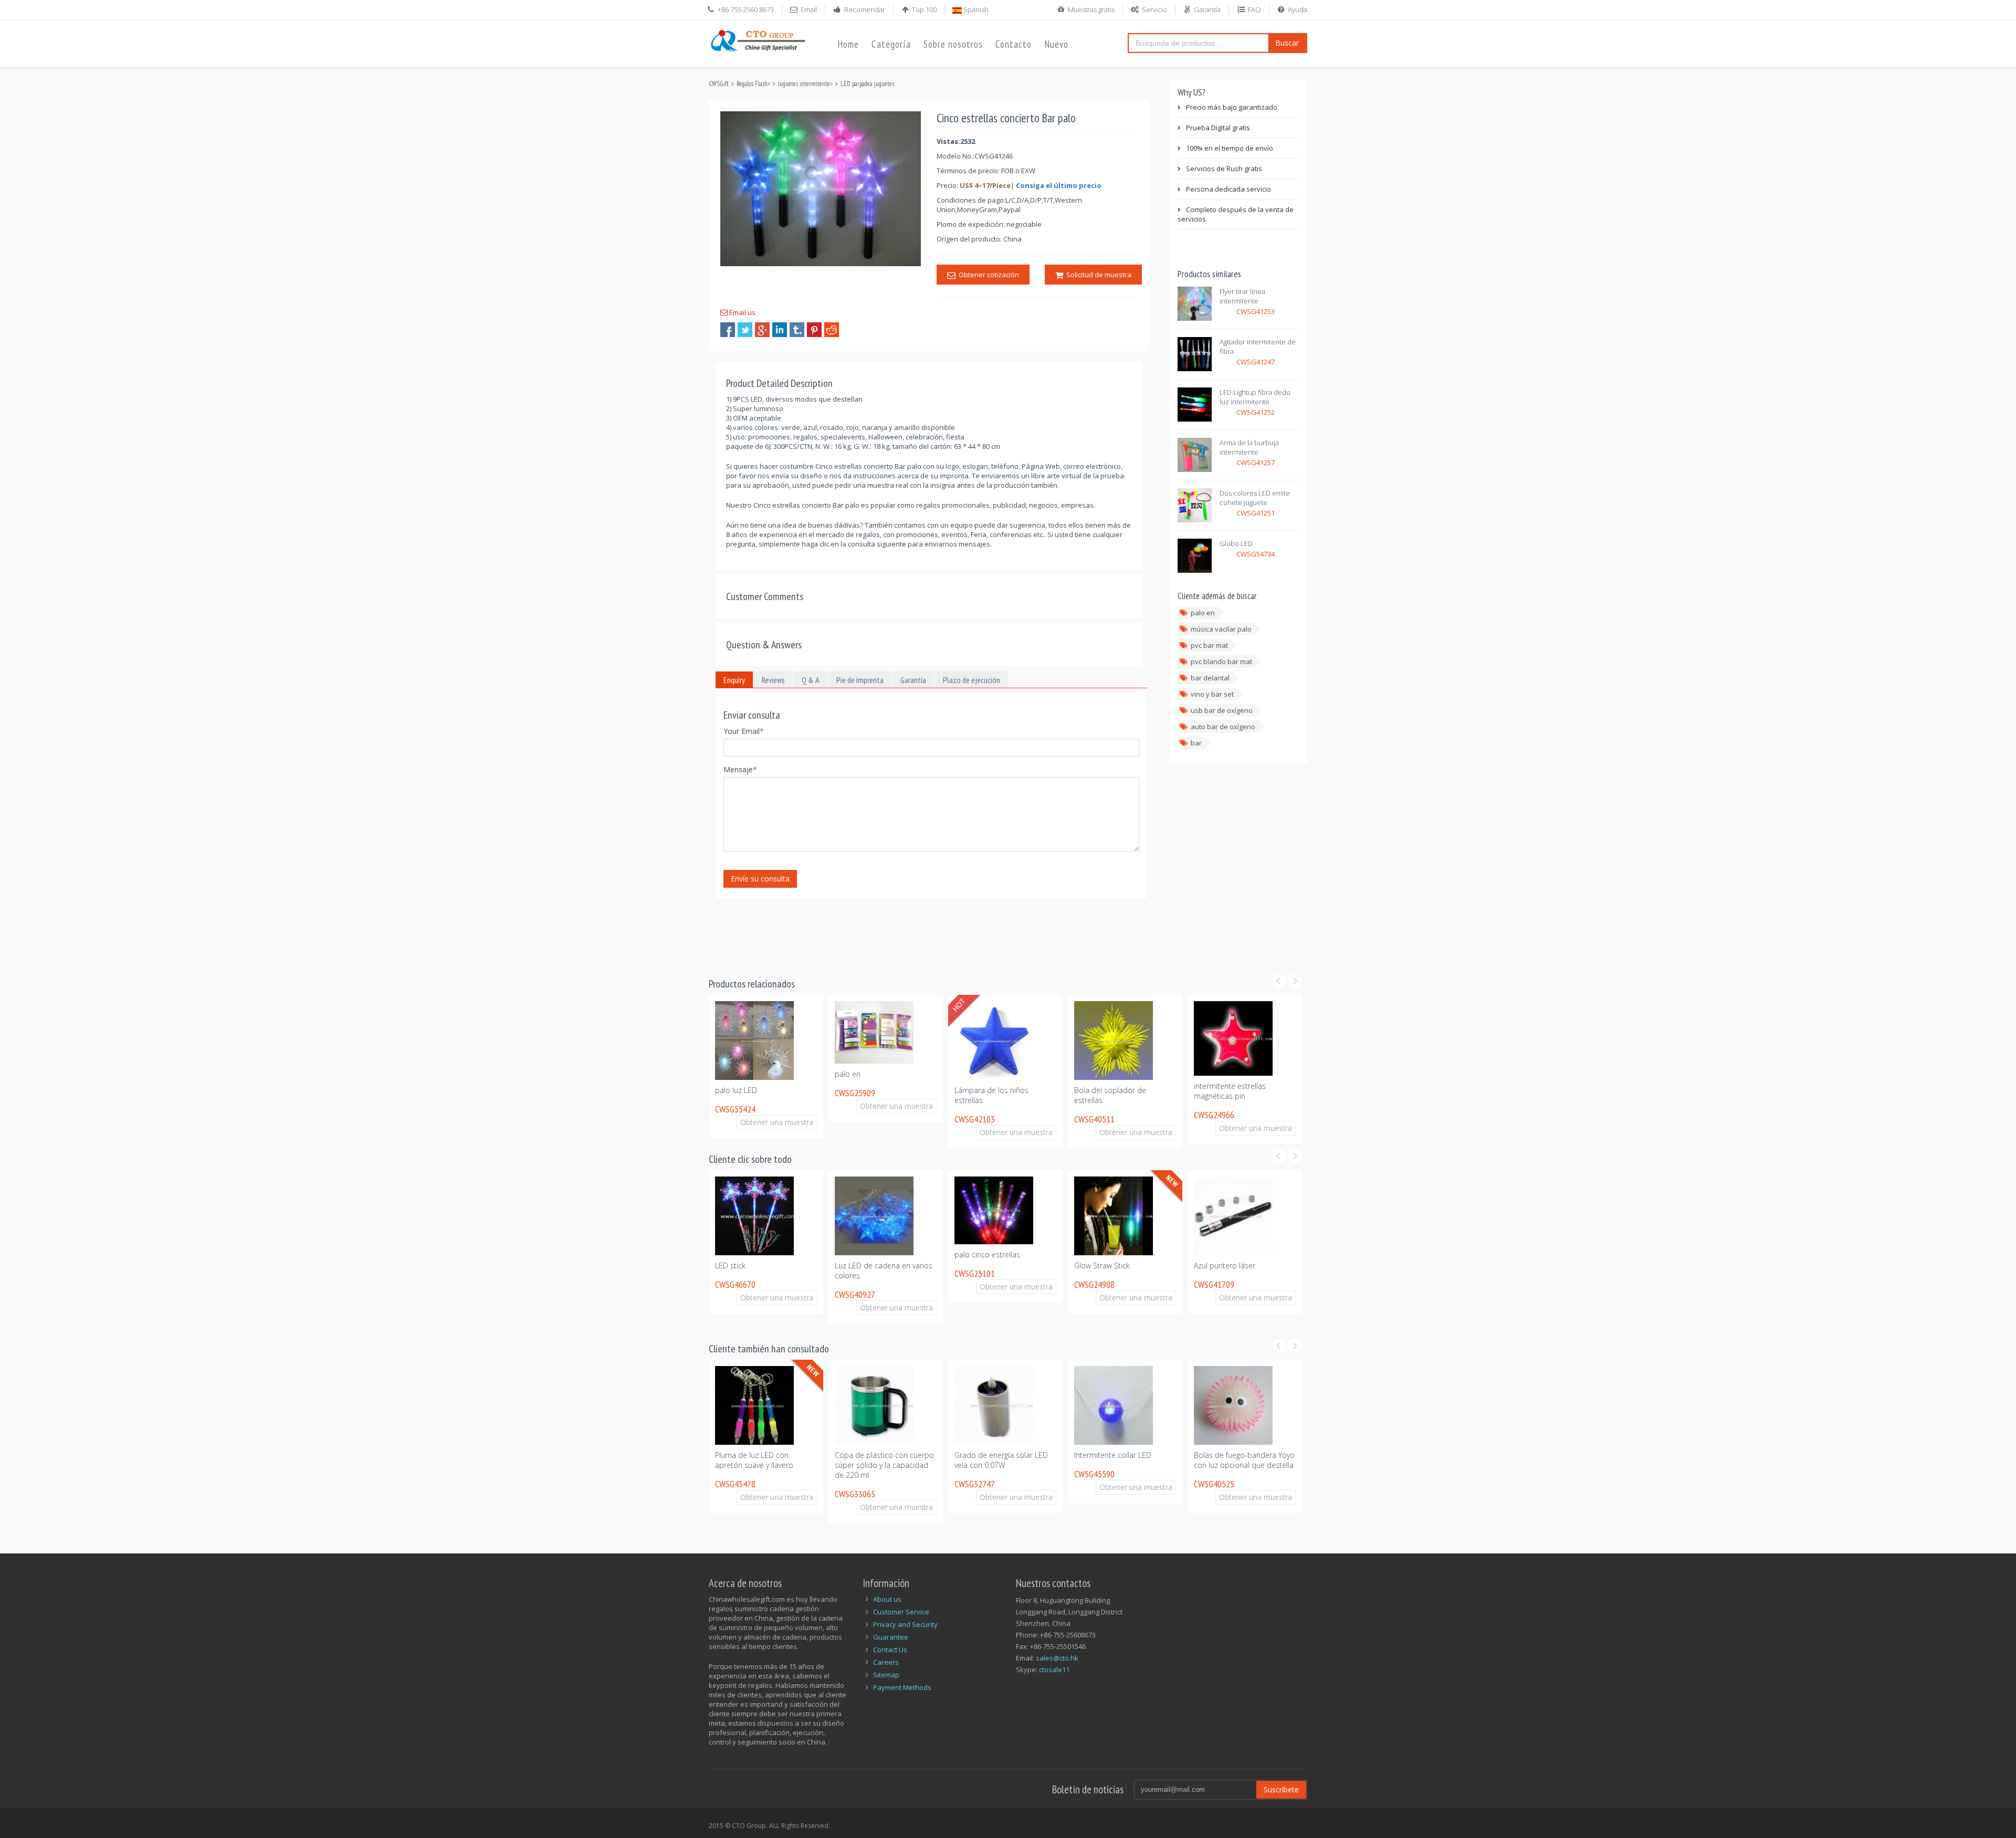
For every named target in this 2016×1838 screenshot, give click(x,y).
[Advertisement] (900, 931)
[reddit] (832, 330)
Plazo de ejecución (972, 680)
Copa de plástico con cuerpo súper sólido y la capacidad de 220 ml (765, 1465)
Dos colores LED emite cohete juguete (1255, 498)
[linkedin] (780, 330)
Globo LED (1236, 543)
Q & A (811, 680)
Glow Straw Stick (982, 1265)
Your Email (744, 731)
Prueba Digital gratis (1218, 128)
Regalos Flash (752, 84)
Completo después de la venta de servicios (1236, 214)
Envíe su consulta (760, 879)
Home (848, 44)
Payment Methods (902, 1687)
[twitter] (745, 330)
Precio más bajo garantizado (1232, 107)
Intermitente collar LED (993, 1455)
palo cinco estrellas (868, 1254)
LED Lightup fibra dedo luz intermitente (1255, 397)
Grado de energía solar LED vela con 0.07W (881, 1460)
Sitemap (886, 1675)
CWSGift (719, 84)
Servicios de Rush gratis (1224, 169)
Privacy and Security (905, 1624)
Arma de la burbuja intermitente (1249, 447)
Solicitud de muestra (1097, 275)
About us (887, 1599)
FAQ (1254, 9)
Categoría (891, 44)
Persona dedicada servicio (1228, 189)
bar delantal (1210, 678)
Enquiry (734, 680)
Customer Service (901, 1612)
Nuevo (1056, 44)
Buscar (1287, 43)
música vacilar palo (1221, 629)
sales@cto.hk (1057, 1658)
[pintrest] (814, 330)
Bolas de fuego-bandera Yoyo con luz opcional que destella (1125, 1460)
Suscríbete (1281, 1789)
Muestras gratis (1091, 9)
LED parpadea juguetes (867, 84)
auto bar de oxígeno (1223, 727)
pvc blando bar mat (1221, 661)
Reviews (773, 680)
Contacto (1014, 44)
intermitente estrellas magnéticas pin (1110, 1091)
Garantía (1207, 9)
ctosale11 (1054, 1669)
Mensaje (740, 769)
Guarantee (891, 1637)
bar (1196, 743)
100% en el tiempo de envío (1230, 148)
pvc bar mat (1209, 645)
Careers (886, 1662)
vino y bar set (1212, 694)
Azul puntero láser (1105, 1265)
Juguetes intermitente (804, 84)
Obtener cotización (987, 275)
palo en (1203, 613)
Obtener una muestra (777, 1106)
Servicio (1154, 9)
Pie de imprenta (860, 680)
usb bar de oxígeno (1222, 710)
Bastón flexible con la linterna (1244, 1265)
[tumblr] (797, 330)
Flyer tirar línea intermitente (1242, 296)
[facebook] (728, 330)
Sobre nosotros (953, 44)
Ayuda (1298, 9)
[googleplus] (762, 330)
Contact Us (890, 1650)
